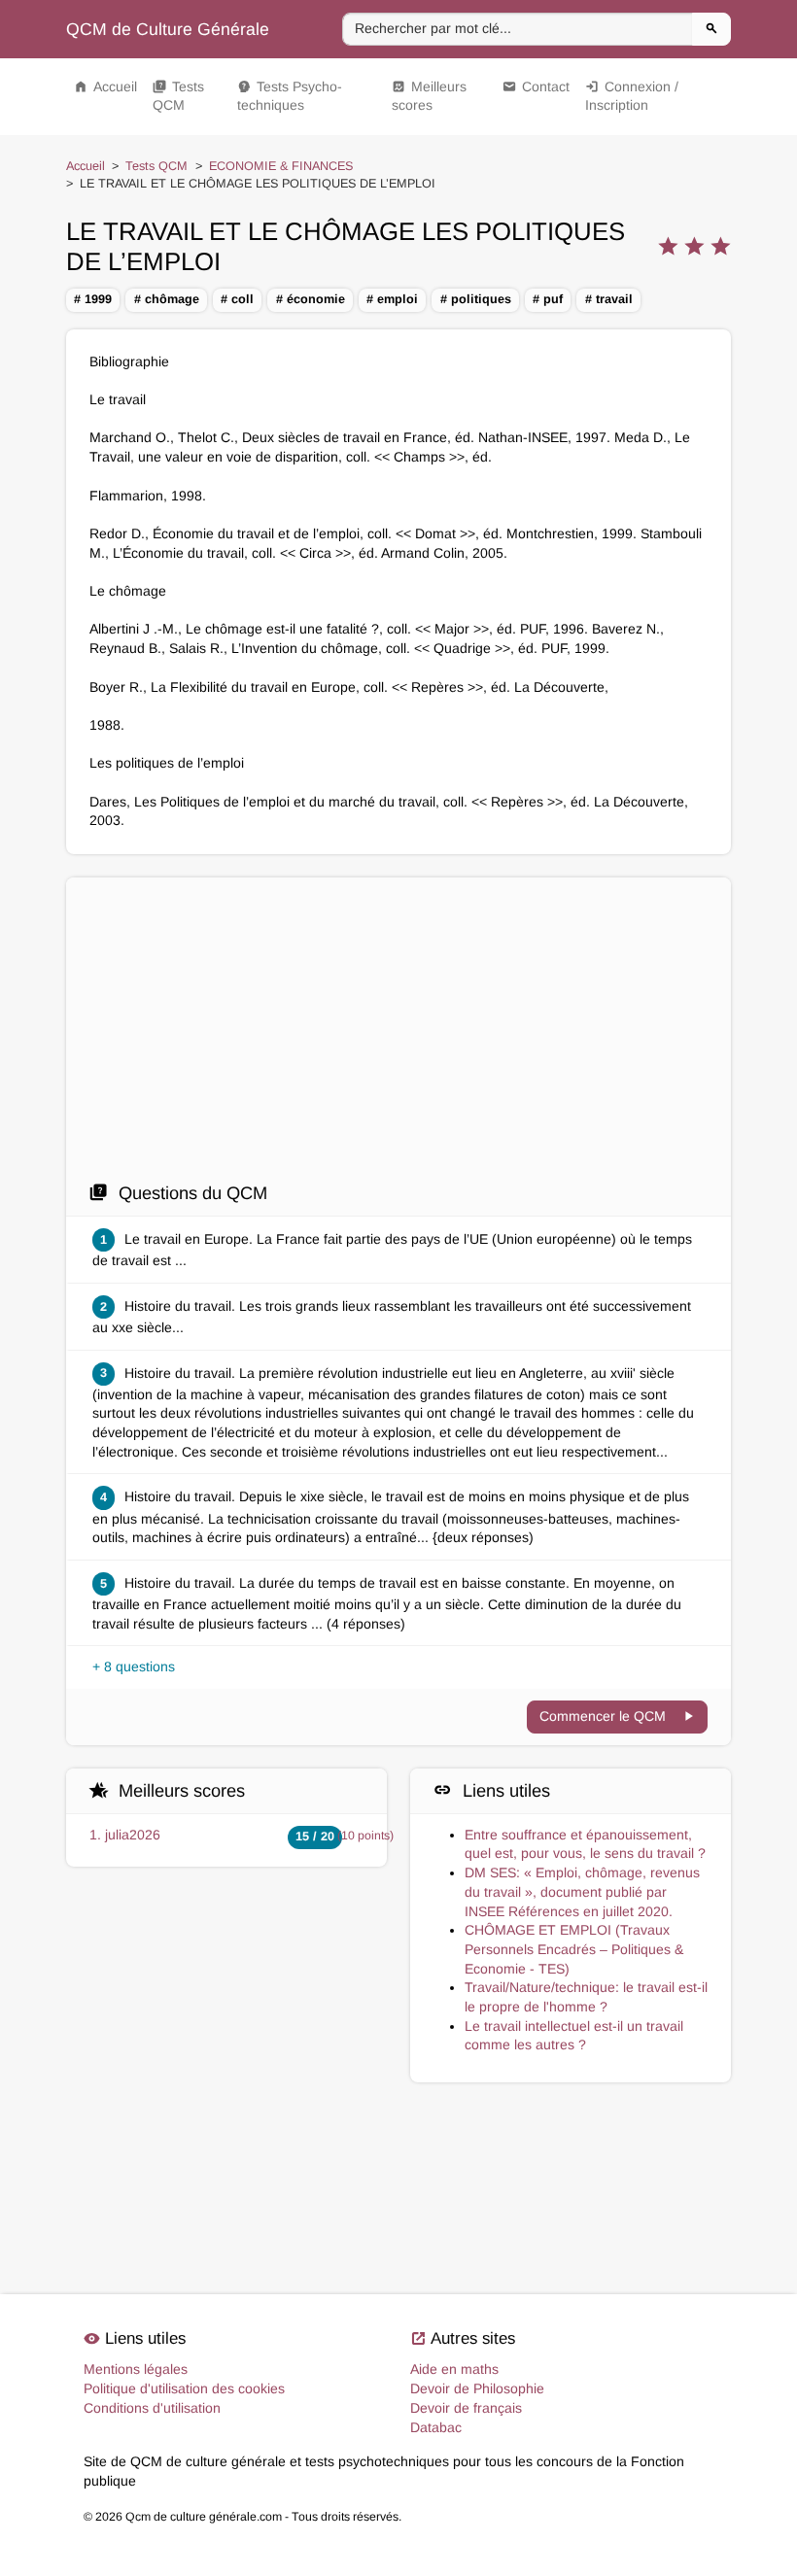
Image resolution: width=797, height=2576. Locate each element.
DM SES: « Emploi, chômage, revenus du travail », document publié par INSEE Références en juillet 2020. (582, 1891)
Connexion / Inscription (632, 96)
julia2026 (133, 1835)
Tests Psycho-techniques (290, 96)
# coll (237, 299)
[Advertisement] (398, 1035)
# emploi (392, 299)
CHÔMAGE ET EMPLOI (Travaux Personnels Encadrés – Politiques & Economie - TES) (574, 1949)
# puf (548, 299)
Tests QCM (178, 96)
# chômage (167, 299)
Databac (436, 2427)
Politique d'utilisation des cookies (184, 2388)
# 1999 (93, 299)
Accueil (105, 86)
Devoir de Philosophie (477, 2388)
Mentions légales (136, 2369)
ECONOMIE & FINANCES (281, 166)
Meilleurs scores (429, 96)
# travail (609, 299)
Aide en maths (454, 2369)
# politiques (476, 299)
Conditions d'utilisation (152, 2408)
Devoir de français (466, 2408)
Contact (536, 86)
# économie (311, 299)
